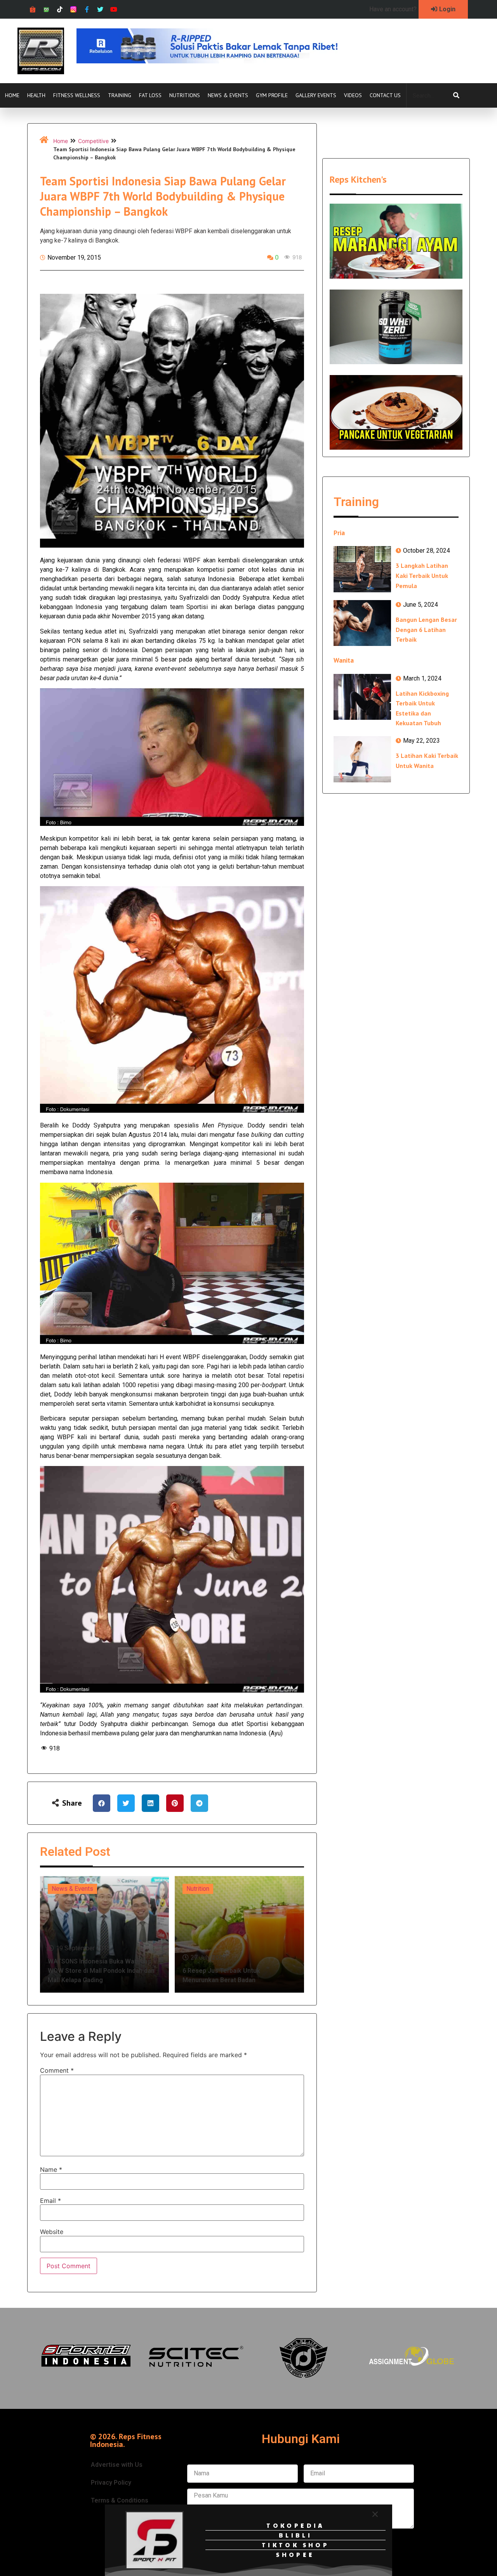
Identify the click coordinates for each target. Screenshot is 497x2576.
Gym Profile (272, 95)
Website (52, 2232)
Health (36, 95)
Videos (353, 95)
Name (51, 2169)
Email (50, 2201)
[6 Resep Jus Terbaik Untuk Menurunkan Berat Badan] (239, 1934)
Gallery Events (316, 95)
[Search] (456, 96)
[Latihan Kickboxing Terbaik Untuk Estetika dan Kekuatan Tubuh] (362, 697)
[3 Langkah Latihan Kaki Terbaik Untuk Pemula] (362, 569)
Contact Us (385, 95)
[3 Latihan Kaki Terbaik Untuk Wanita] (362, 759)
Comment (57, 2070)
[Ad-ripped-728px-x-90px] (218, 61)
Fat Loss (150, 95)
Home (12, 95)
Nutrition (198, 1889)
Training (120, 95)
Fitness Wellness (77, 95)
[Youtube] (114, 10)
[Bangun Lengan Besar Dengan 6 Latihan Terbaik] (362, 623)
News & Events (228, 95)
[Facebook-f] (87, 10)
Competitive (93, 141)
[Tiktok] (60, 10)
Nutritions (185, 95)
